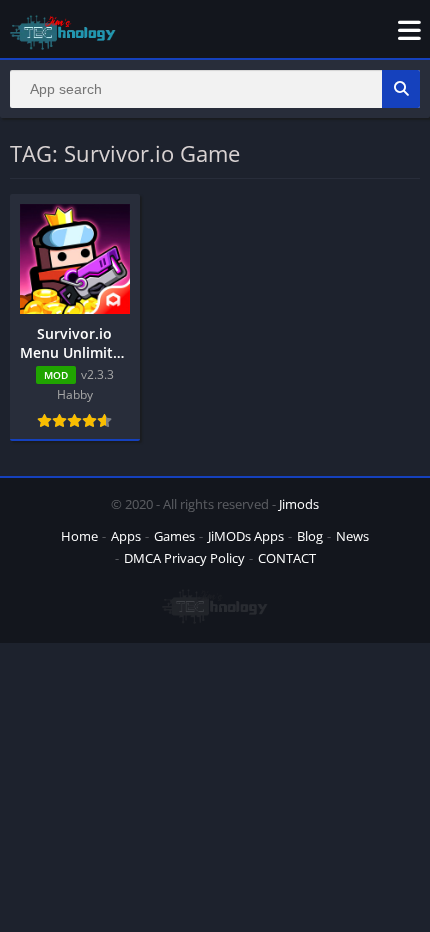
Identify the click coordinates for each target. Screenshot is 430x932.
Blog (310, 536)
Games (174, 536)
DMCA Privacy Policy (184, 558)
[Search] (401, 89)
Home (79, 536)
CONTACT (287, 558)
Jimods (299, 504)
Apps (126, 536)
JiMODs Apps (246, 536)
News (352, 536)
